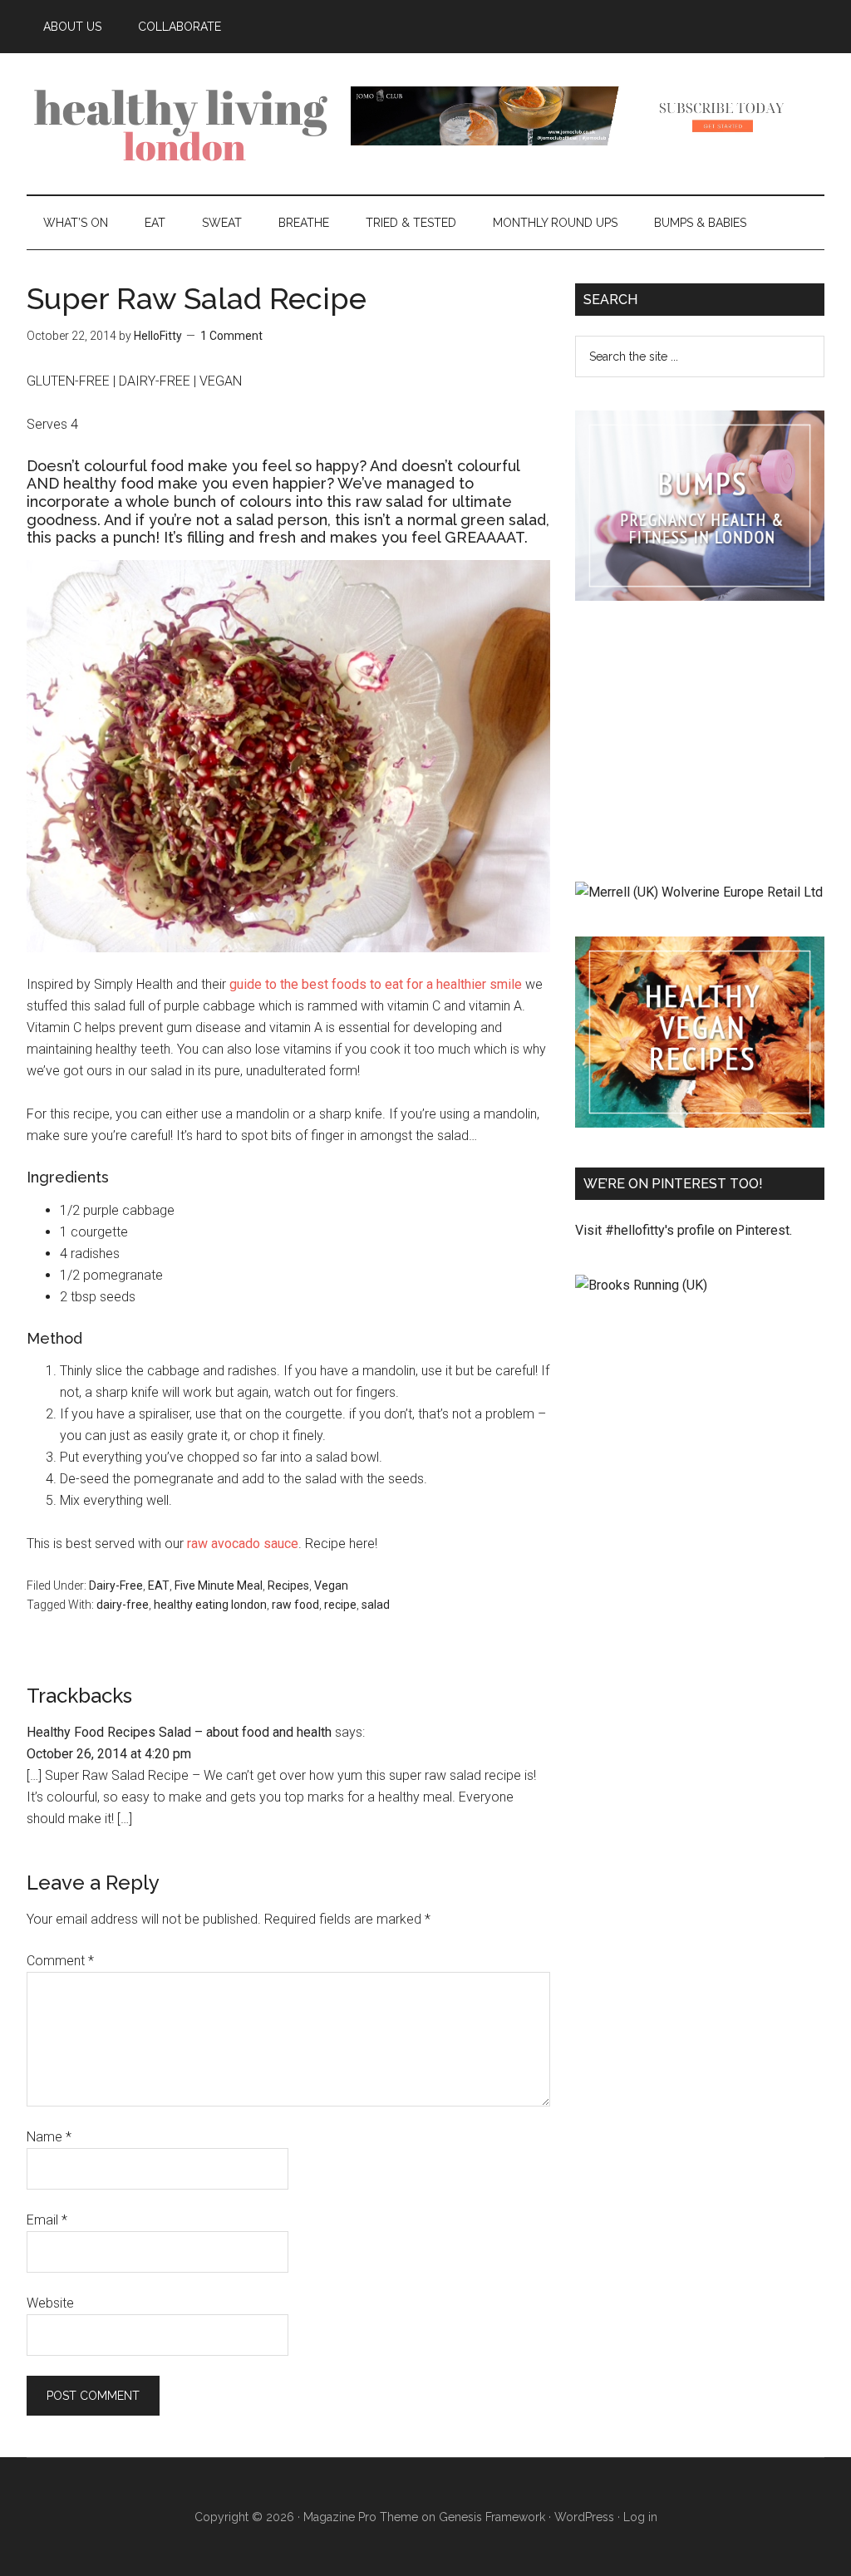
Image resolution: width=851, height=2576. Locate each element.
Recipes (288, 1585)
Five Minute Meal (219, 1585)
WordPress (584, 2517)
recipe (340, 1605)
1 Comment (231, 336)
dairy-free (123, 1605)
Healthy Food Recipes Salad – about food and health (179, 1732)
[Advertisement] (700, 745)
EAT (159, 1585)
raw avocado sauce (243, 1544)
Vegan (331, 1585)
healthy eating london (210, 1605)
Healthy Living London (184, 124)
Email (47, 2220)
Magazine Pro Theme (361, 2517)
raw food (295, 1605)
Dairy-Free (116, 1585)
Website (50, 2303)
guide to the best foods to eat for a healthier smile (376, 984)
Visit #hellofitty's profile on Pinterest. (684, 1230)
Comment (60, 1961)
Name (49, 2137)
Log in (640, 2517)
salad (376, 1605)
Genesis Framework (492, 2517)
